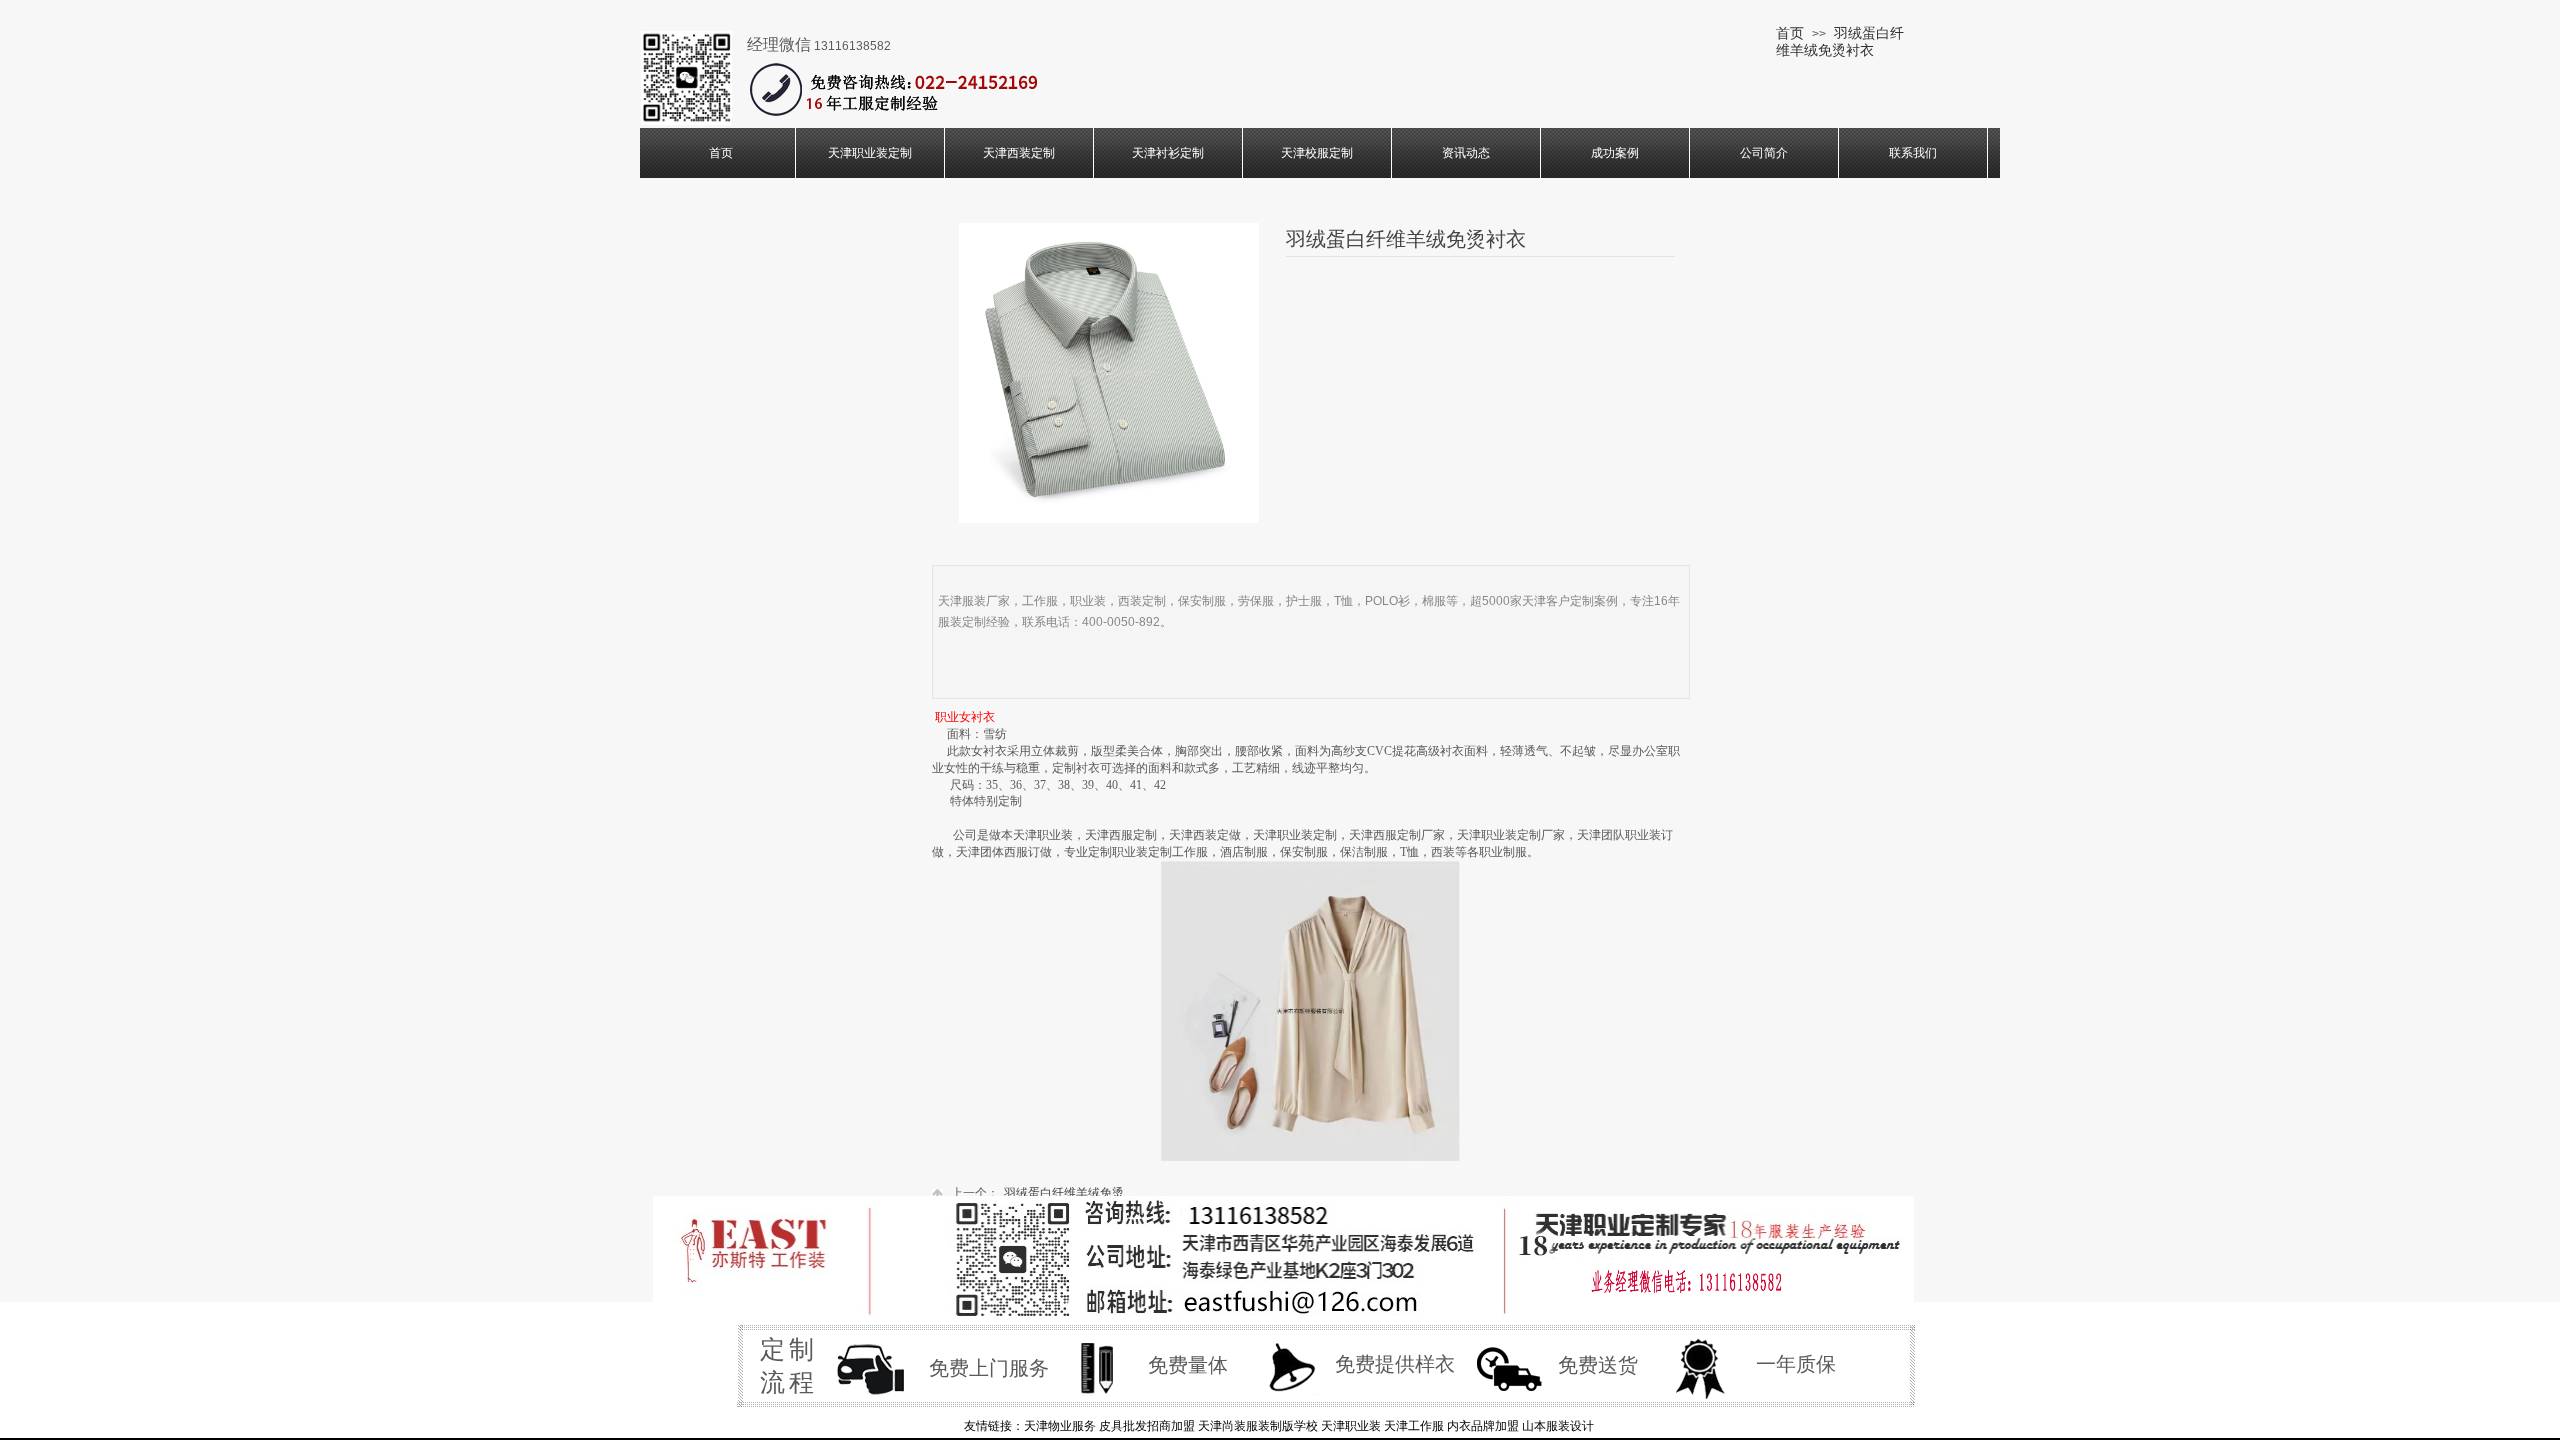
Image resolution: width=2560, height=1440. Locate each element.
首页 (1790, 33)
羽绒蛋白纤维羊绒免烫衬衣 (1840, 41)
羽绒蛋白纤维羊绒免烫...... (1046, 1193)
